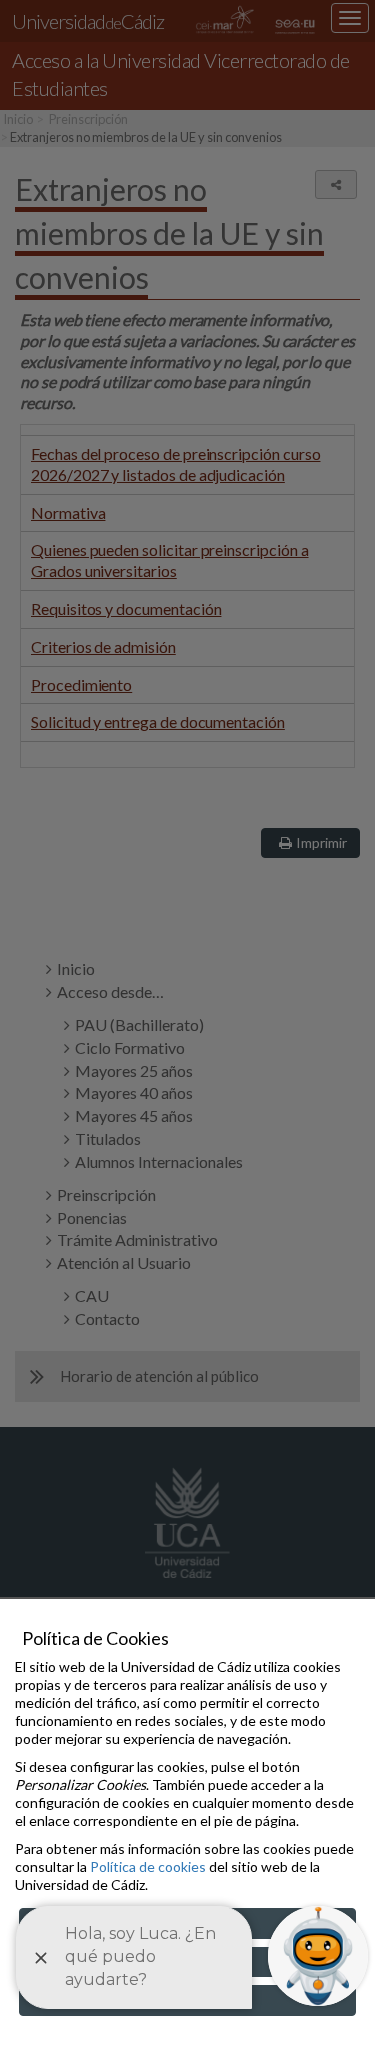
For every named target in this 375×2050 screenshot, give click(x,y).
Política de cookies (148, 1866)
